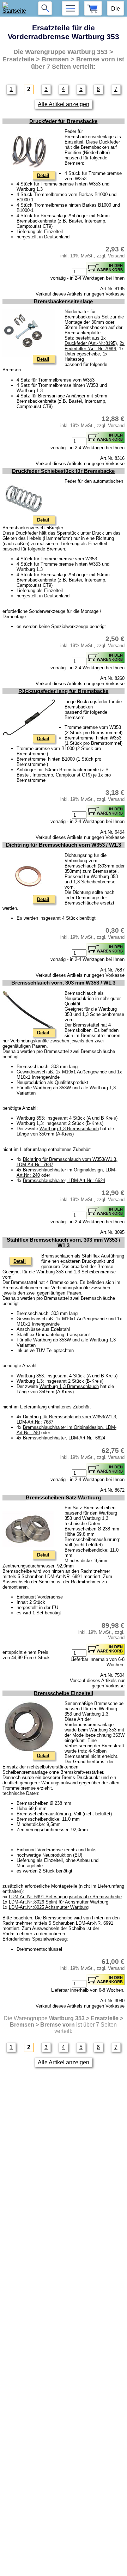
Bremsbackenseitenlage (63, 302)
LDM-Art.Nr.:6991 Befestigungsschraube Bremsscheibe (65, 1897)
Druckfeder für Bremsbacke (63, 121)
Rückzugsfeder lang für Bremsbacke (63, 691)
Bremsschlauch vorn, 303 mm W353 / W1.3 (63, 983)
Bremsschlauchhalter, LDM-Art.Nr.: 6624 (64, 1180)
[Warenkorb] (93, 8)
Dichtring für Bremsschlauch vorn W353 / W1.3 (64, 845)
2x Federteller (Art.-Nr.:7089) (95, 346)
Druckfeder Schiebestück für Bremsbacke (63, 471)
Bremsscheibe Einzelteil (64, 1693)
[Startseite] (16, 8)
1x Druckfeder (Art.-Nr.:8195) (91, 341)
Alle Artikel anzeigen (64, 104)
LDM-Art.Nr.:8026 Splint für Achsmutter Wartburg (59, 1902)
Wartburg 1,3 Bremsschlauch (69, 1129)
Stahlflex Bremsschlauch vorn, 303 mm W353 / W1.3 (64, 1243)
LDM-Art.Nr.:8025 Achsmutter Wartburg (49, 1907)
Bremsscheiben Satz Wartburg (63, 1498)
